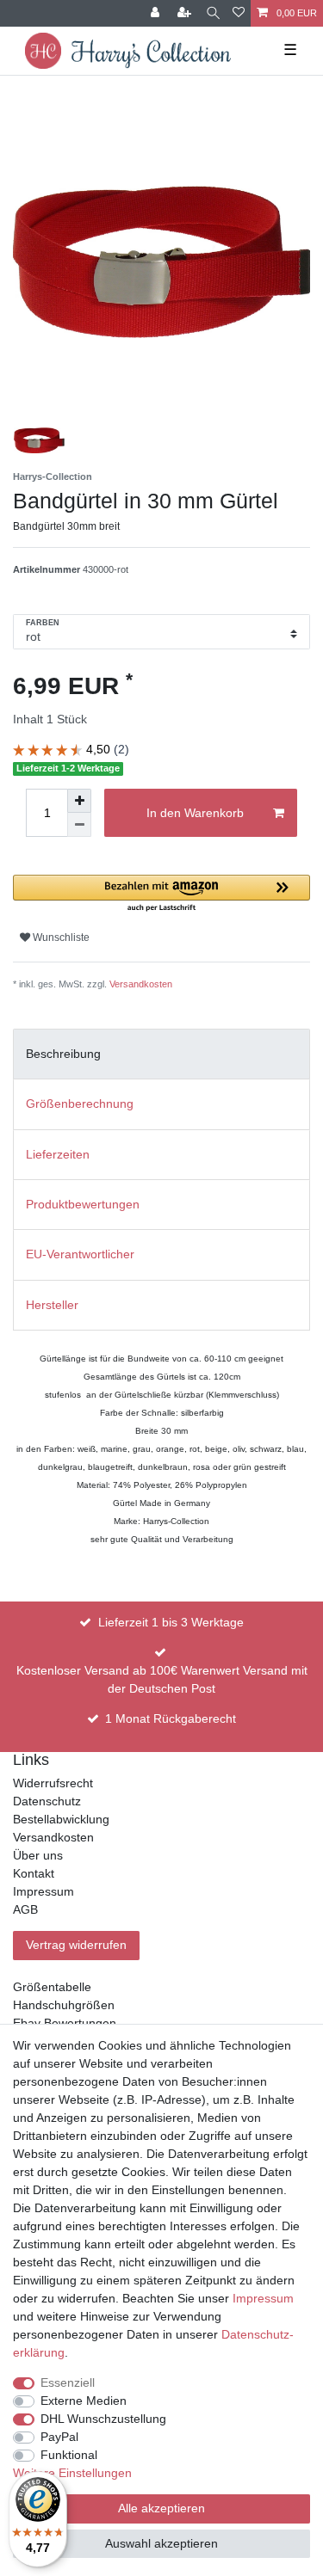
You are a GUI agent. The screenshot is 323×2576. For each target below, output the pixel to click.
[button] (161, 894)
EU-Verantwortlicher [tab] (80, 1254)
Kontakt (34, 1873)
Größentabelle (52, 1987)
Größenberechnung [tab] (80, 1104)
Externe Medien (84, 2401)
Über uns (38, 1855)
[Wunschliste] (239, 13)
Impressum (43, 1891)
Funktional (69, 2455)
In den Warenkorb (195, 813)
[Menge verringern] (79, 825)
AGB (25, 1909)
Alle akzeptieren (161, 2508)
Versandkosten (141, 984)
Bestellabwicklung (61, 1819)
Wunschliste (60, 938)
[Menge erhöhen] (79, 801)
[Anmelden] (157, 13)
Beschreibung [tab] (63, 1054)
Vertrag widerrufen (76, 1945)
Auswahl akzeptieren (161, 2543)
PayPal (59, 2437)
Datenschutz (47, 1801)
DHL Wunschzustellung (103, 2419)
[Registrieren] (186, 13)
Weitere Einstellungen (72, 2473)
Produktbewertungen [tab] (83, 1204)
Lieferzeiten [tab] (58, 1154)
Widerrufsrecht (53, 1783)
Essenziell (68, 2382)
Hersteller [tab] (52, 1305)
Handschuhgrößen (64, 2005)
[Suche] (213, 13)
